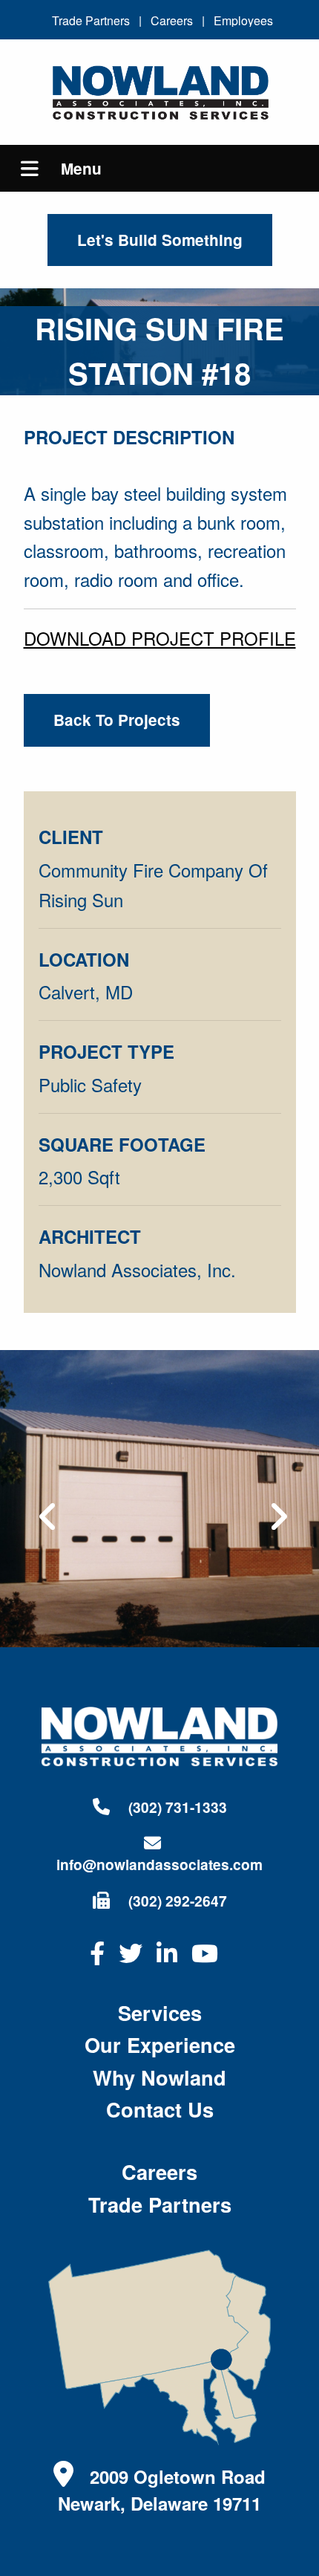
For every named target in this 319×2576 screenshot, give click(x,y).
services (160, 2012)
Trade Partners (91, 20)
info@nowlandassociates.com (159, 1864)
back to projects (117, 720)
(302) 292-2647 (176, 1901)
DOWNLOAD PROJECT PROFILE (160, 638)
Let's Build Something (160, 240)
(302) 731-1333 (176, 1807)
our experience (160, 2044)
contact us (160, 2109)
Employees (243, 20)
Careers (172, 20)
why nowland (159, 2077)
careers (159, 2171)
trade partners (160, 2204)
